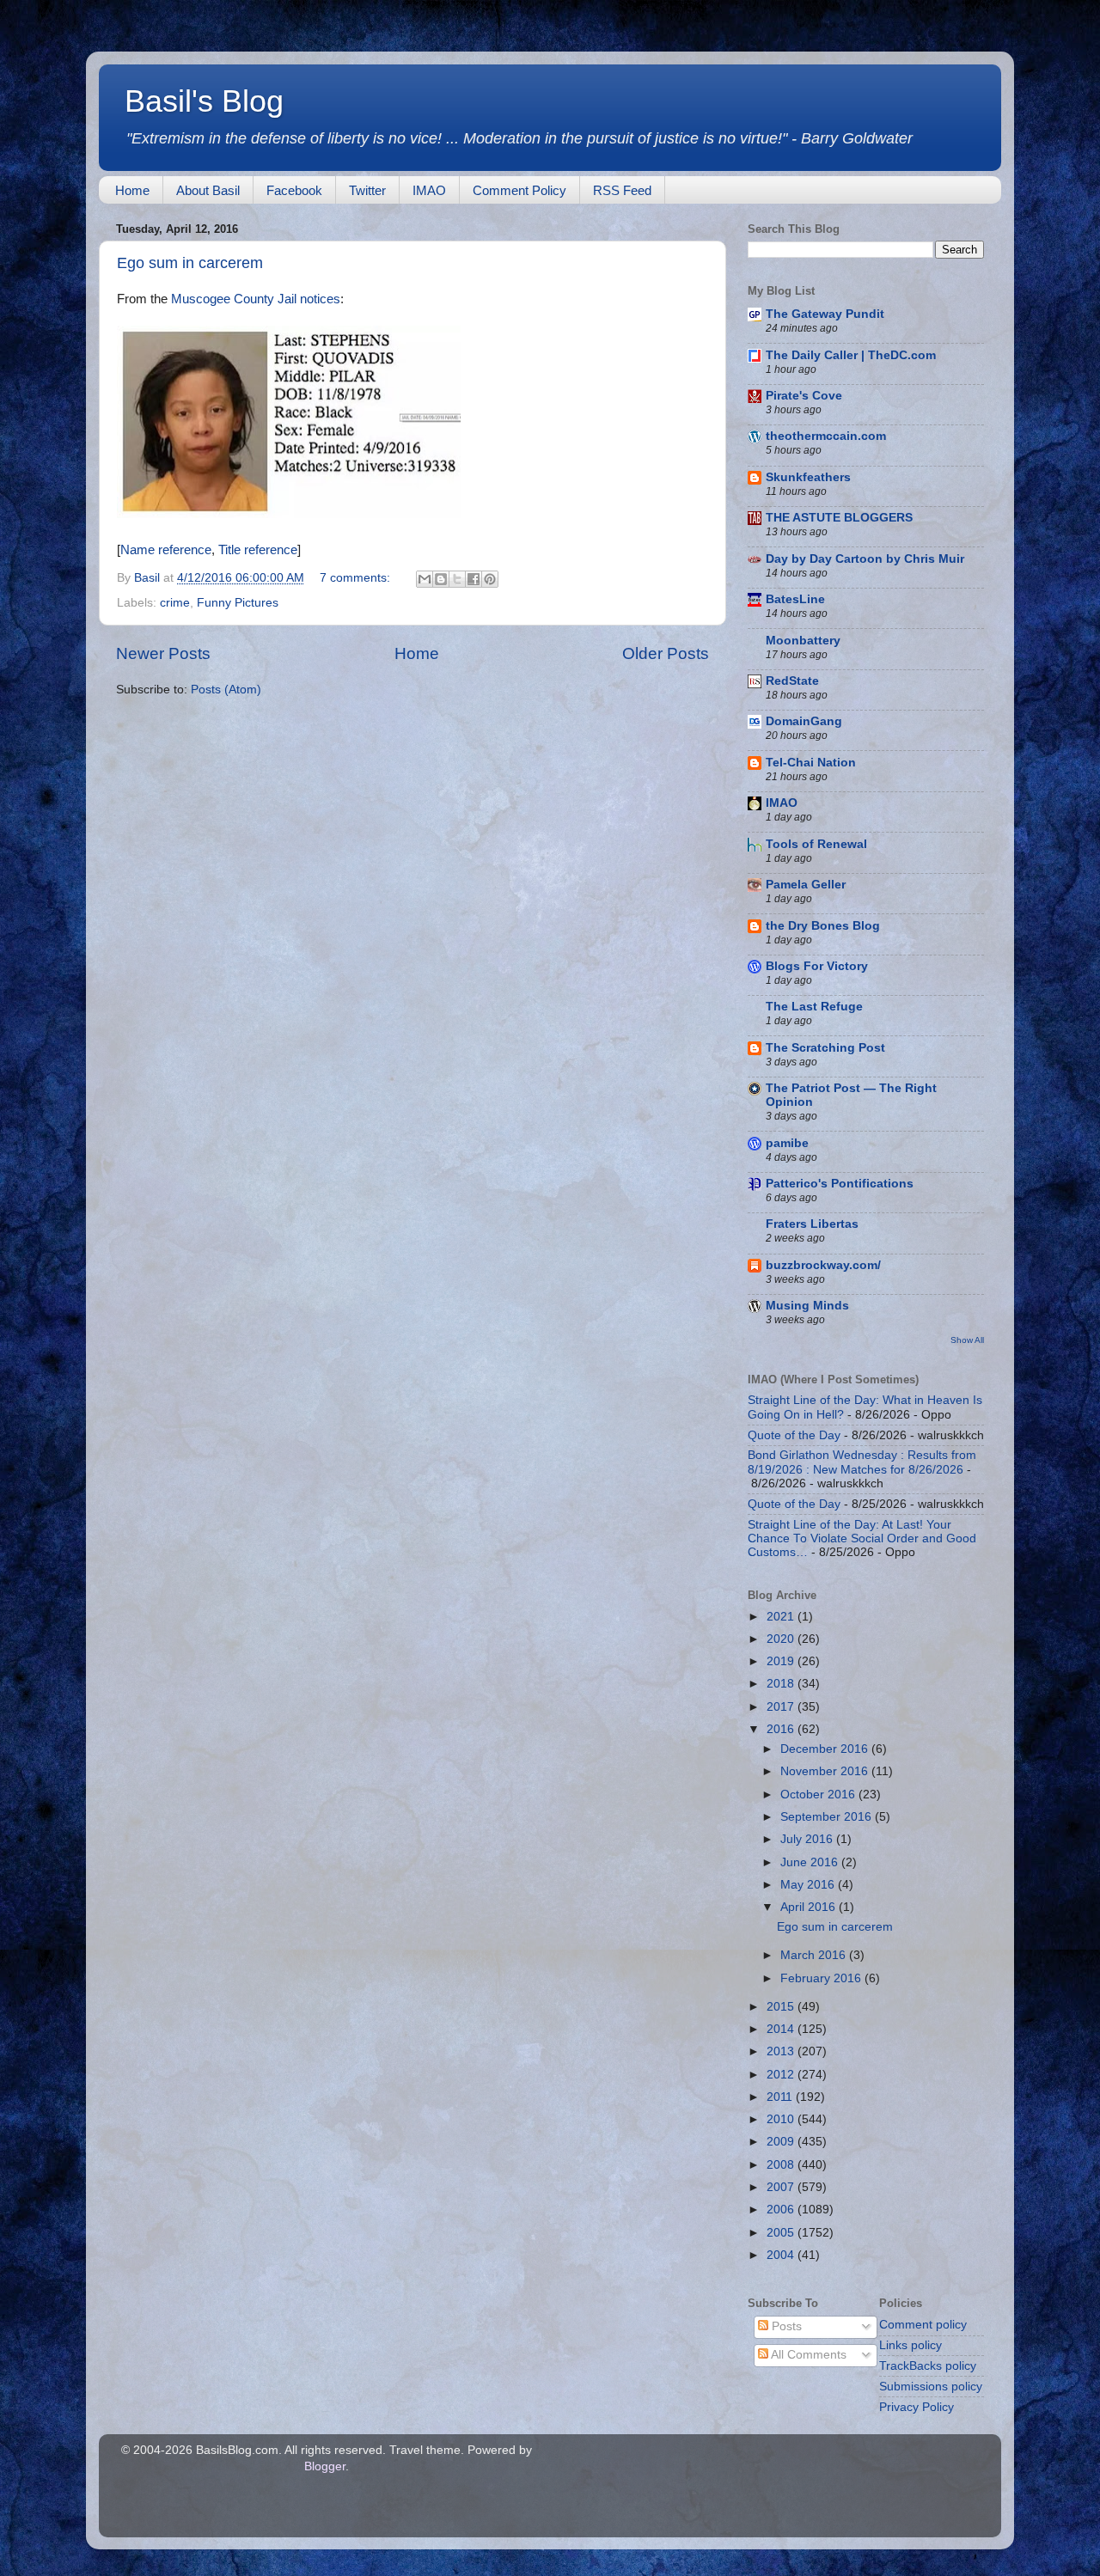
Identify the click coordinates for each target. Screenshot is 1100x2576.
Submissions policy (931, 2387)
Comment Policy (519, 190)
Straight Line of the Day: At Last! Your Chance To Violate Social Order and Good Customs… (862, 1538)
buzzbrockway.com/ (823, 1265)
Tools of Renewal (816, 844)
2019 (782, 1661)
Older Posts (666, 653)
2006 (782, 2210)
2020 (782, 1639)
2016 (782, 1729)
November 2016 (826, 1771)
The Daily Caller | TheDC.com (851, 355)
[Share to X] (457, 579)
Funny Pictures (238, 603)
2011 (781, 2097)
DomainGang (804, 721)
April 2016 (810, 1907)
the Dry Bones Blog (823, 926)
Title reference (258, 550)
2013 (782, 2051)
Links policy (911, 2345)
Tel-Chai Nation (811, 763)
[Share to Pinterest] (490, 579)
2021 (782, 1617)
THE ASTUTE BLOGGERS (839, 518)
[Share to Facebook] (474, 579)
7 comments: (357, 578)
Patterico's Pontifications (840, 1184)
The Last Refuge (814, 1007)
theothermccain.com (826, 436)
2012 (782, 2075)
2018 (782, 1684)
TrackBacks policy (928, 2366)
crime (175, 603)
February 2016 (822, 1978)
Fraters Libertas (812, 1224)
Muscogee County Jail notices (256, 299)
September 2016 (828, 1817)
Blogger (325, 2466)
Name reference (166, 550)
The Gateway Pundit (825, 314)
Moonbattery (803, 641)
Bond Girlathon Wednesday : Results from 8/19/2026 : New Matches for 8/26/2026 (862, 1462)
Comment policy (923, 2325)
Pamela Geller (806, 885)
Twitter (367, 190)
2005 (782, 2233)
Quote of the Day (794, 1435)
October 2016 (819, 1795)
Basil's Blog (204, 101)
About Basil (208, 190)
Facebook (294, 190)
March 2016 (815, 1955)
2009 (782, 2142)
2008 (782, 2165)
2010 (782, 2119)
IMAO (429, 190)
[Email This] (425, 579)
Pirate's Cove (804, 396)
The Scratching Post (825, 1048)
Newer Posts (163, 653)
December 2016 (826, 1749)
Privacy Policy (917, 2407)
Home (132, 190)
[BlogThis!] (441, 579)
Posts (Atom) (226, 690)
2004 (782, 2255)
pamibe (787, 1143)
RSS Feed (622, 190)
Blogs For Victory (817, 966)
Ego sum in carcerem (190, 263)
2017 (782, 1707)
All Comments (807, 2355)
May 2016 (809, 1885)
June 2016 (811, 1862)
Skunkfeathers (808, 477)
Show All (967, 1340)
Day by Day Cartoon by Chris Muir (865, 559)
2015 (782, 2007)
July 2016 (808, 1839)
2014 (782, 2029)
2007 (782, 2187)
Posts (785, 2326)
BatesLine (795, 599)
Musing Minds (807, 1306)
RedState (792, 681)
